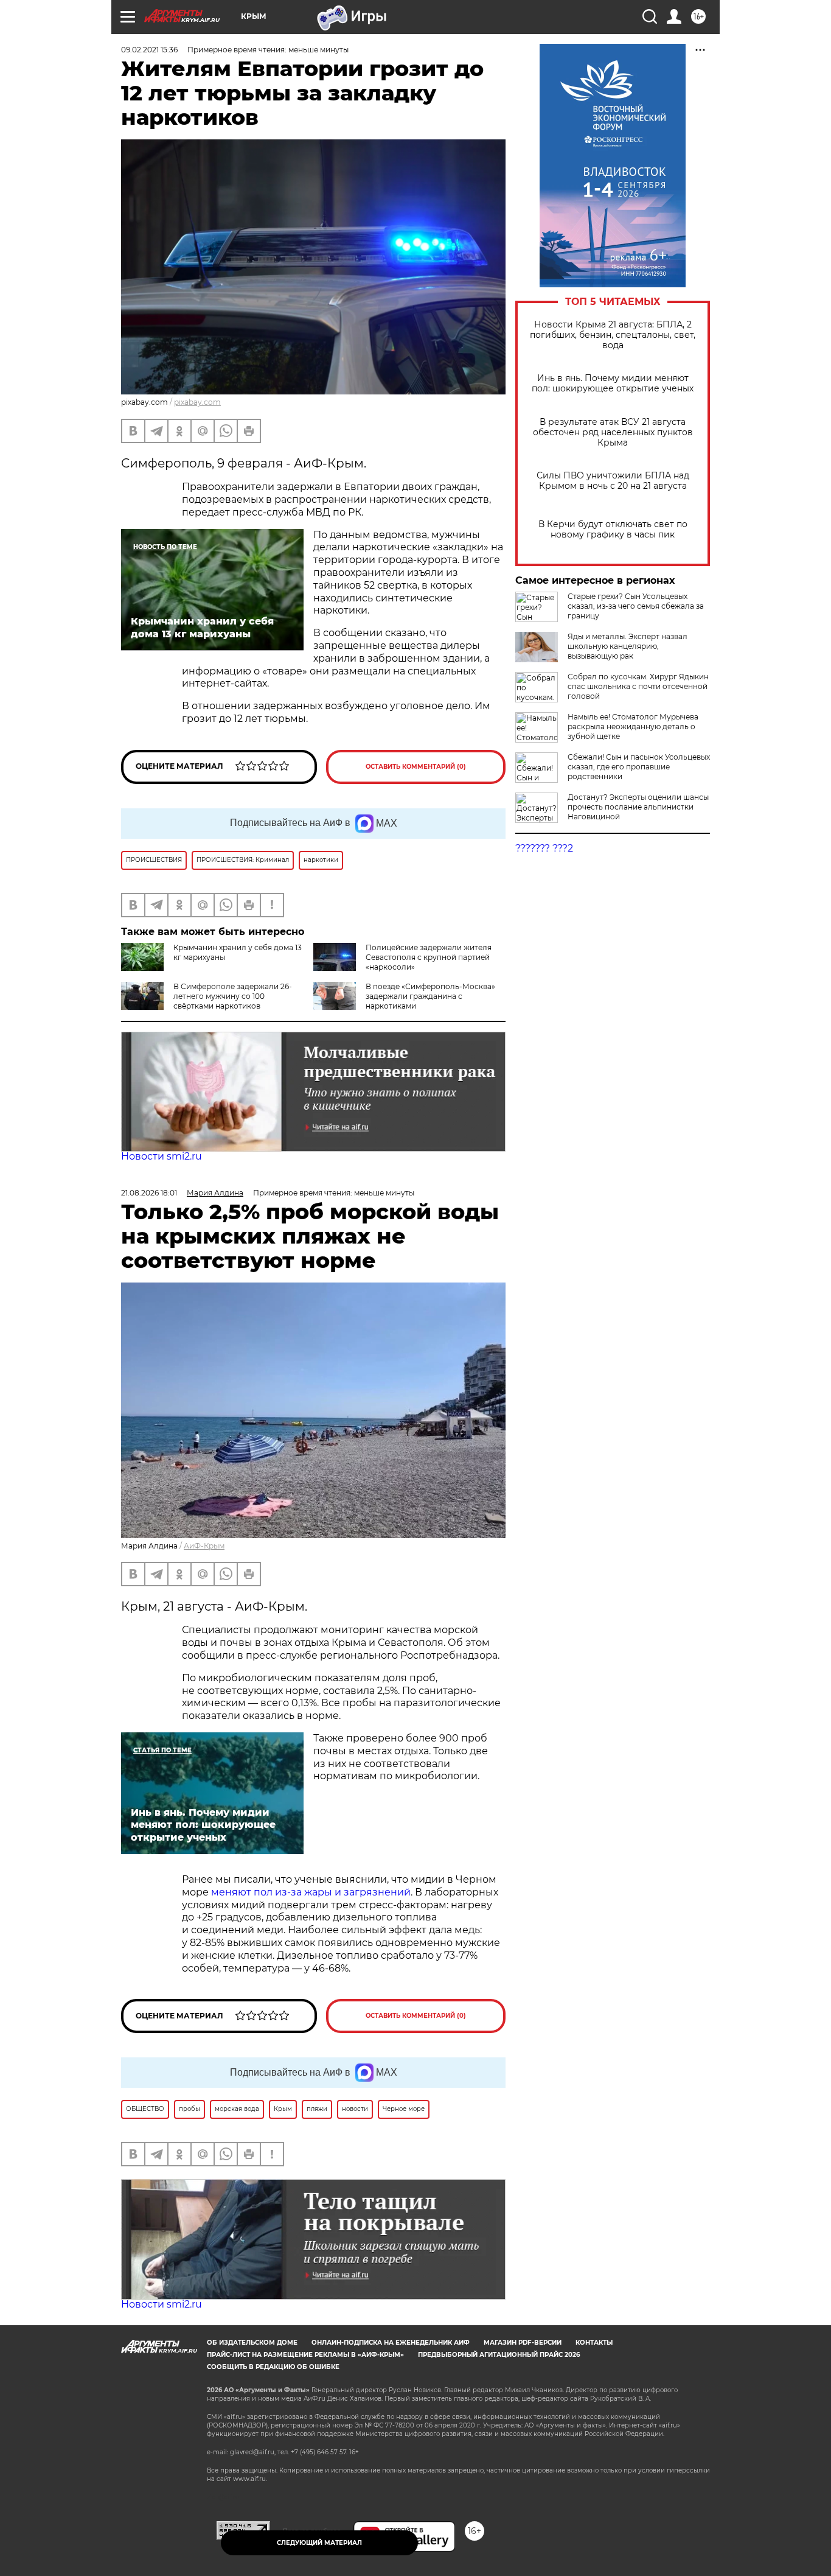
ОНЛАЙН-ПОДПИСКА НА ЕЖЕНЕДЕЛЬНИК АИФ (391, 2343)
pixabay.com (197, 402)
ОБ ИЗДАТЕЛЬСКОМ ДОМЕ (252, 2343)
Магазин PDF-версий (523, 2343)
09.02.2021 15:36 (149, 50)
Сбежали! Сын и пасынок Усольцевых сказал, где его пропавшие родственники (639, 767)
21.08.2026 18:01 (149, 1193)
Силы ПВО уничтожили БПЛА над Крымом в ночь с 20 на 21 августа (613, 481)
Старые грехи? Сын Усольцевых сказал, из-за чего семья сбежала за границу (636, 606)
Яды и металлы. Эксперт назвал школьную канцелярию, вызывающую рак (628, 646)
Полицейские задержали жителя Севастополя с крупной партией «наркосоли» (429, 957)
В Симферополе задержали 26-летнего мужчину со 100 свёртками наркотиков (233, 996)
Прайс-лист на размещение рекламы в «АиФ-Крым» (305, 2355)
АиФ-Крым (204, 1546)
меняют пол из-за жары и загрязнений (311, 1892)
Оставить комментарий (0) (416, 767)
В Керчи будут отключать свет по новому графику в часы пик (613, 530)
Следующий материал (319, 2543)
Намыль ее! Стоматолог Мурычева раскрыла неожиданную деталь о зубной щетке (633, 726)
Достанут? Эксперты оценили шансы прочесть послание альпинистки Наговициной (638, 807)
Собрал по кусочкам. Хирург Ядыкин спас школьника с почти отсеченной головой (638, 686)
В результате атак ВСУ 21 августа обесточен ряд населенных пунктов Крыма (613, 432)
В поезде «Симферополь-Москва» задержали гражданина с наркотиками (430, 996)
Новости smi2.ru (162, 1156)
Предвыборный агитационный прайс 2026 (499, 2355)
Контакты (594, 2343)
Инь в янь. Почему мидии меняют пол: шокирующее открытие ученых (613, 383)
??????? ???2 (544, 848)
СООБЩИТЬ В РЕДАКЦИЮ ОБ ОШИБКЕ (273, 2367)
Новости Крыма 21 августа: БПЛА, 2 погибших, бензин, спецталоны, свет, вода (613, 335)
